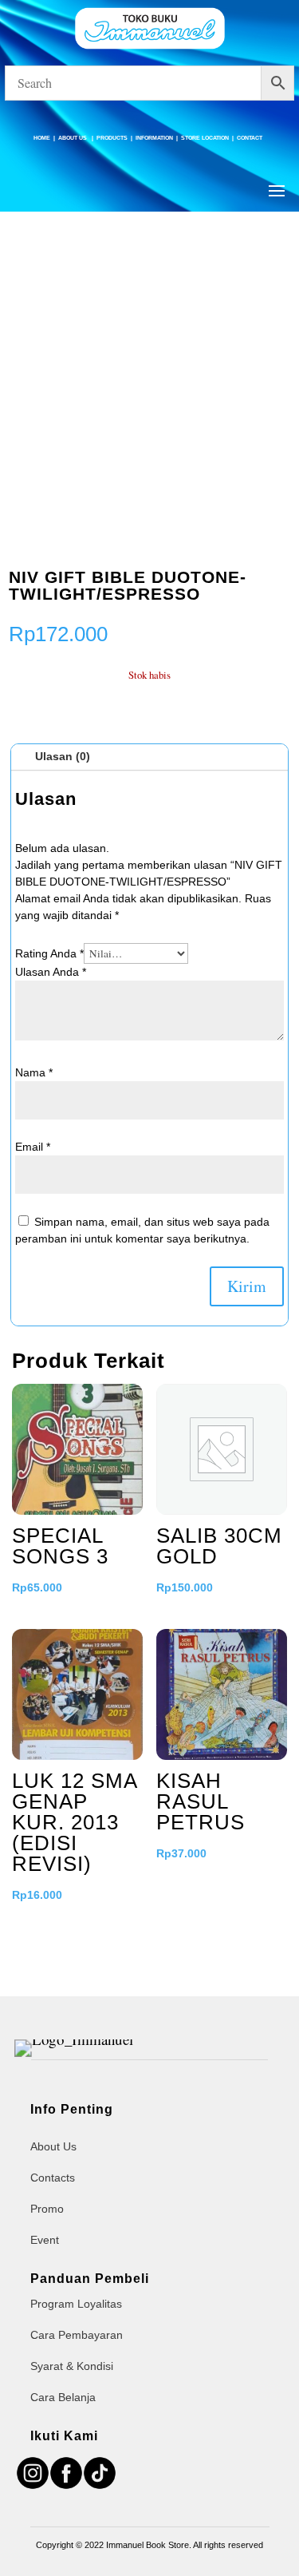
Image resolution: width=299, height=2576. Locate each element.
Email (33, 1147)
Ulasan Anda (51, 972)
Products (112, 138)
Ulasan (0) (63, 756)
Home (42, 138)
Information (154, 138)
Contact (250, 138)
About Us (73, 138)
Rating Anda (49, 953)
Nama (34, 1072)
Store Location (205, 138)
